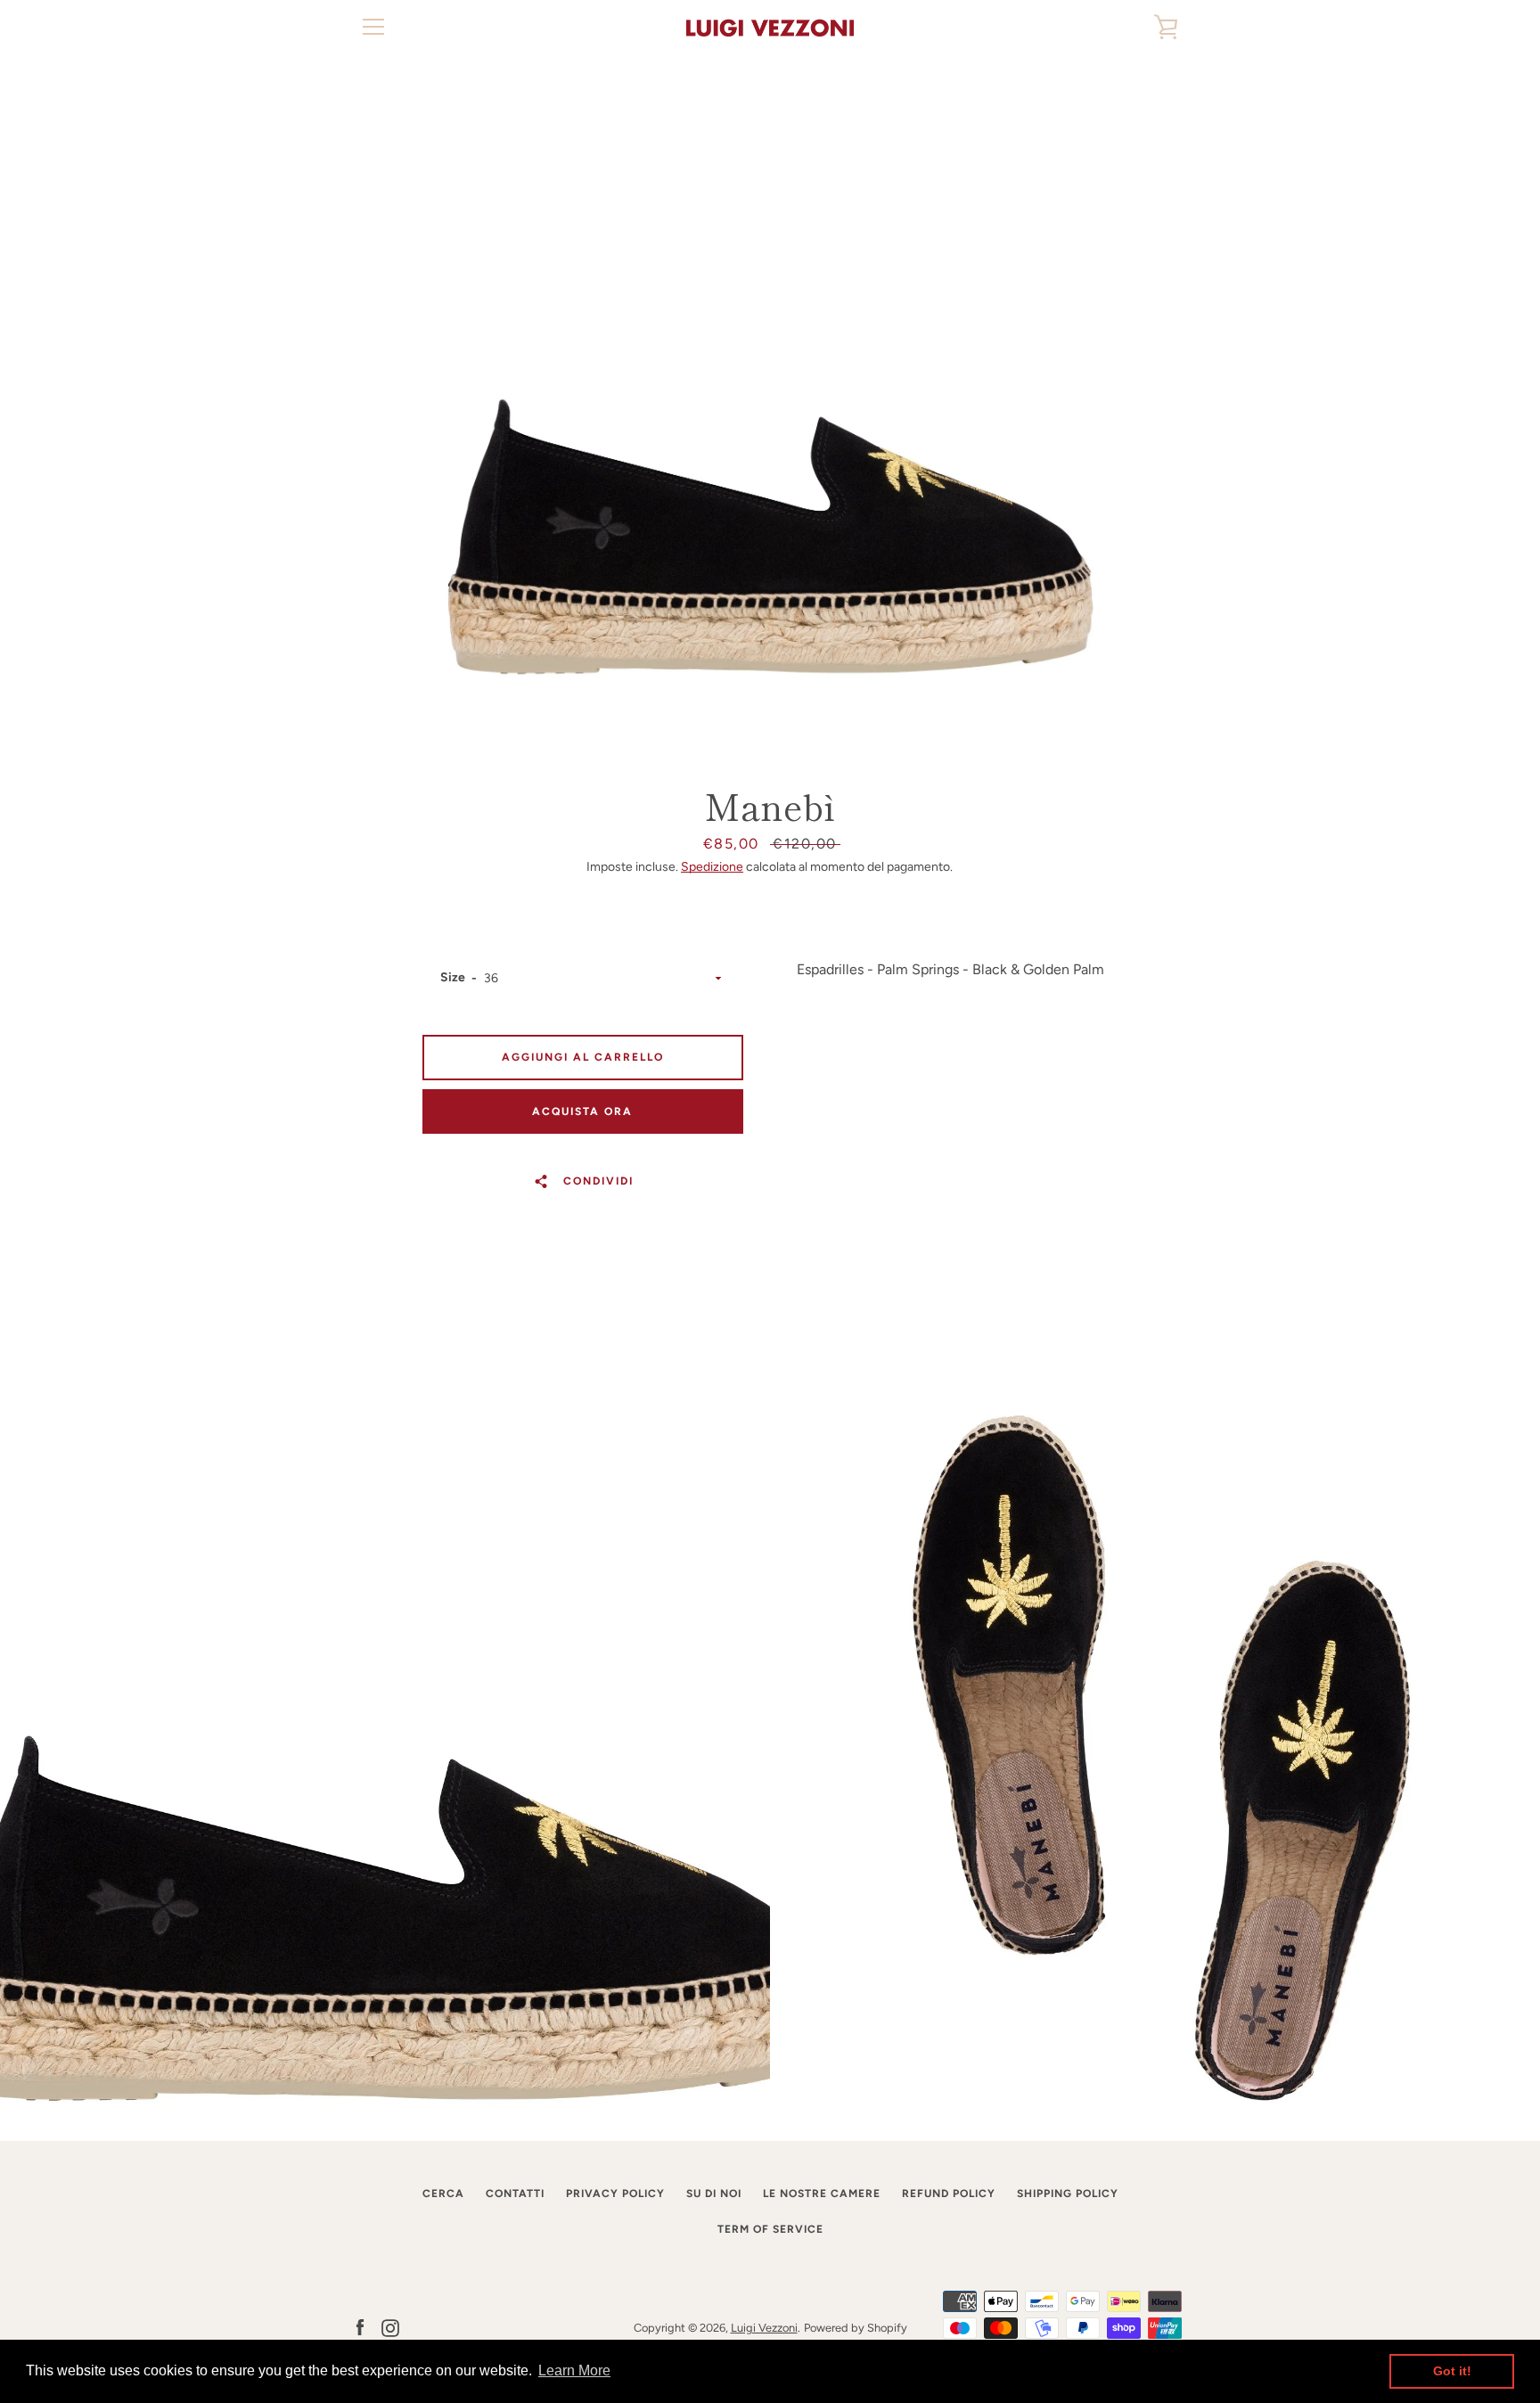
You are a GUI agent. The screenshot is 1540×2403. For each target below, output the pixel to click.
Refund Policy (949, 2194)
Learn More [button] (574, 2370)
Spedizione (712, 867)
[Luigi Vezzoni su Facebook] (360, 2327)
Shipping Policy (1068, 2194)
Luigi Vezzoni (764, 2328)
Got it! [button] (1452, 2371)
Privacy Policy (615, 2194)
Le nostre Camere (822, 2194)
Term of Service (770, 2229)
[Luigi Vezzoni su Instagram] (390, 2327)
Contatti (515, 2194)
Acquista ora (582, 1111)
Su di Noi (714, 2194)
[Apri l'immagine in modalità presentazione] (770, 414)
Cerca (443, 2194)
